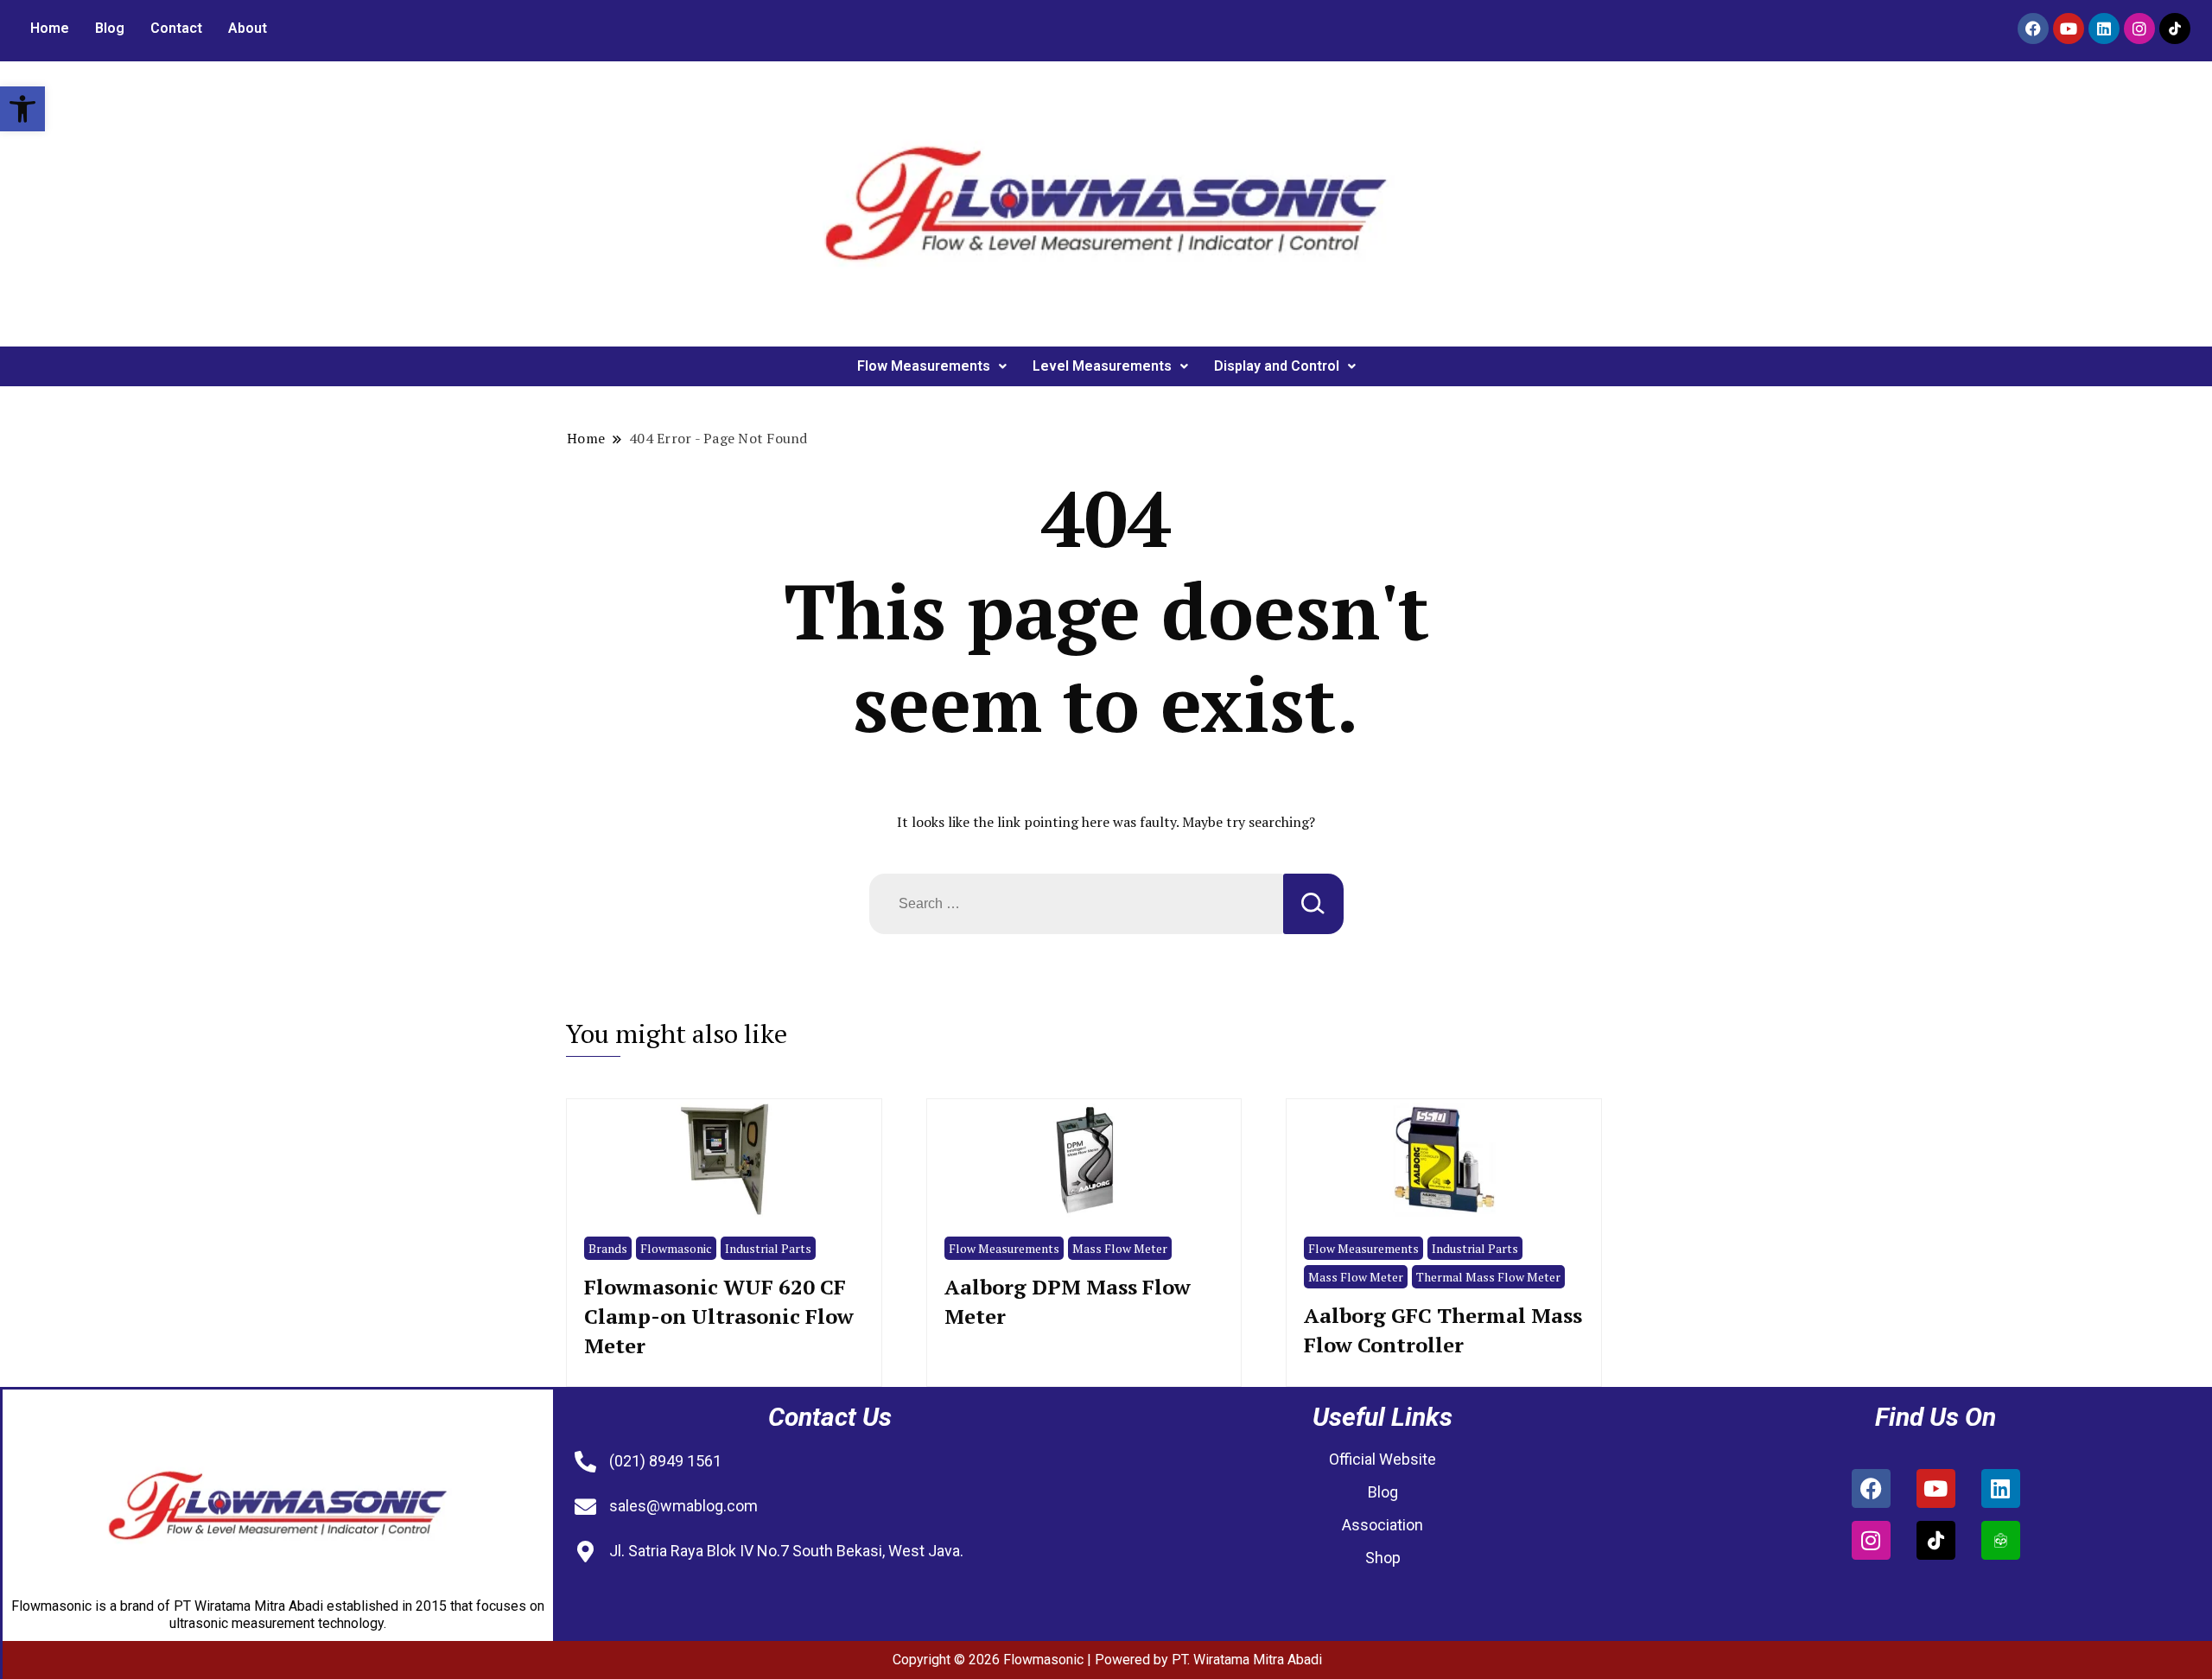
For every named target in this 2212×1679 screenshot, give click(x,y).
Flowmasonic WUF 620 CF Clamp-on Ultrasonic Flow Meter (719, 1316)
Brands (608, 1248)
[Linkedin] (2104, 29)
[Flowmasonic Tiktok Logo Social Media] (2175, 29)
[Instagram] (2139, 29)
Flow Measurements (924, 366)
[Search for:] (1076, 904)
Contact (176, 28)
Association (1382, 1525)
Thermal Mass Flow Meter (1488, 1277)
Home (50, 28)
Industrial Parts (768, 1248)
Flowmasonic (676, 1248)
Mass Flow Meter (1120, 1248)
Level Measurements (1102, 366)
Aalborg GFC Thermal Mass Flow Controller (1443, 1330)
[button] (22, 109)
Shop (1383, 1558)
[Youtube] (2069, 29)
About (248, 28)
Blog (110, 28)
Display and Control (1277, 366)
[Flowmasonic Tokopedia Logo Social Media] (2001, 1540)
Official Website (1382, 1459)
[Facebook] (2033, 29)
